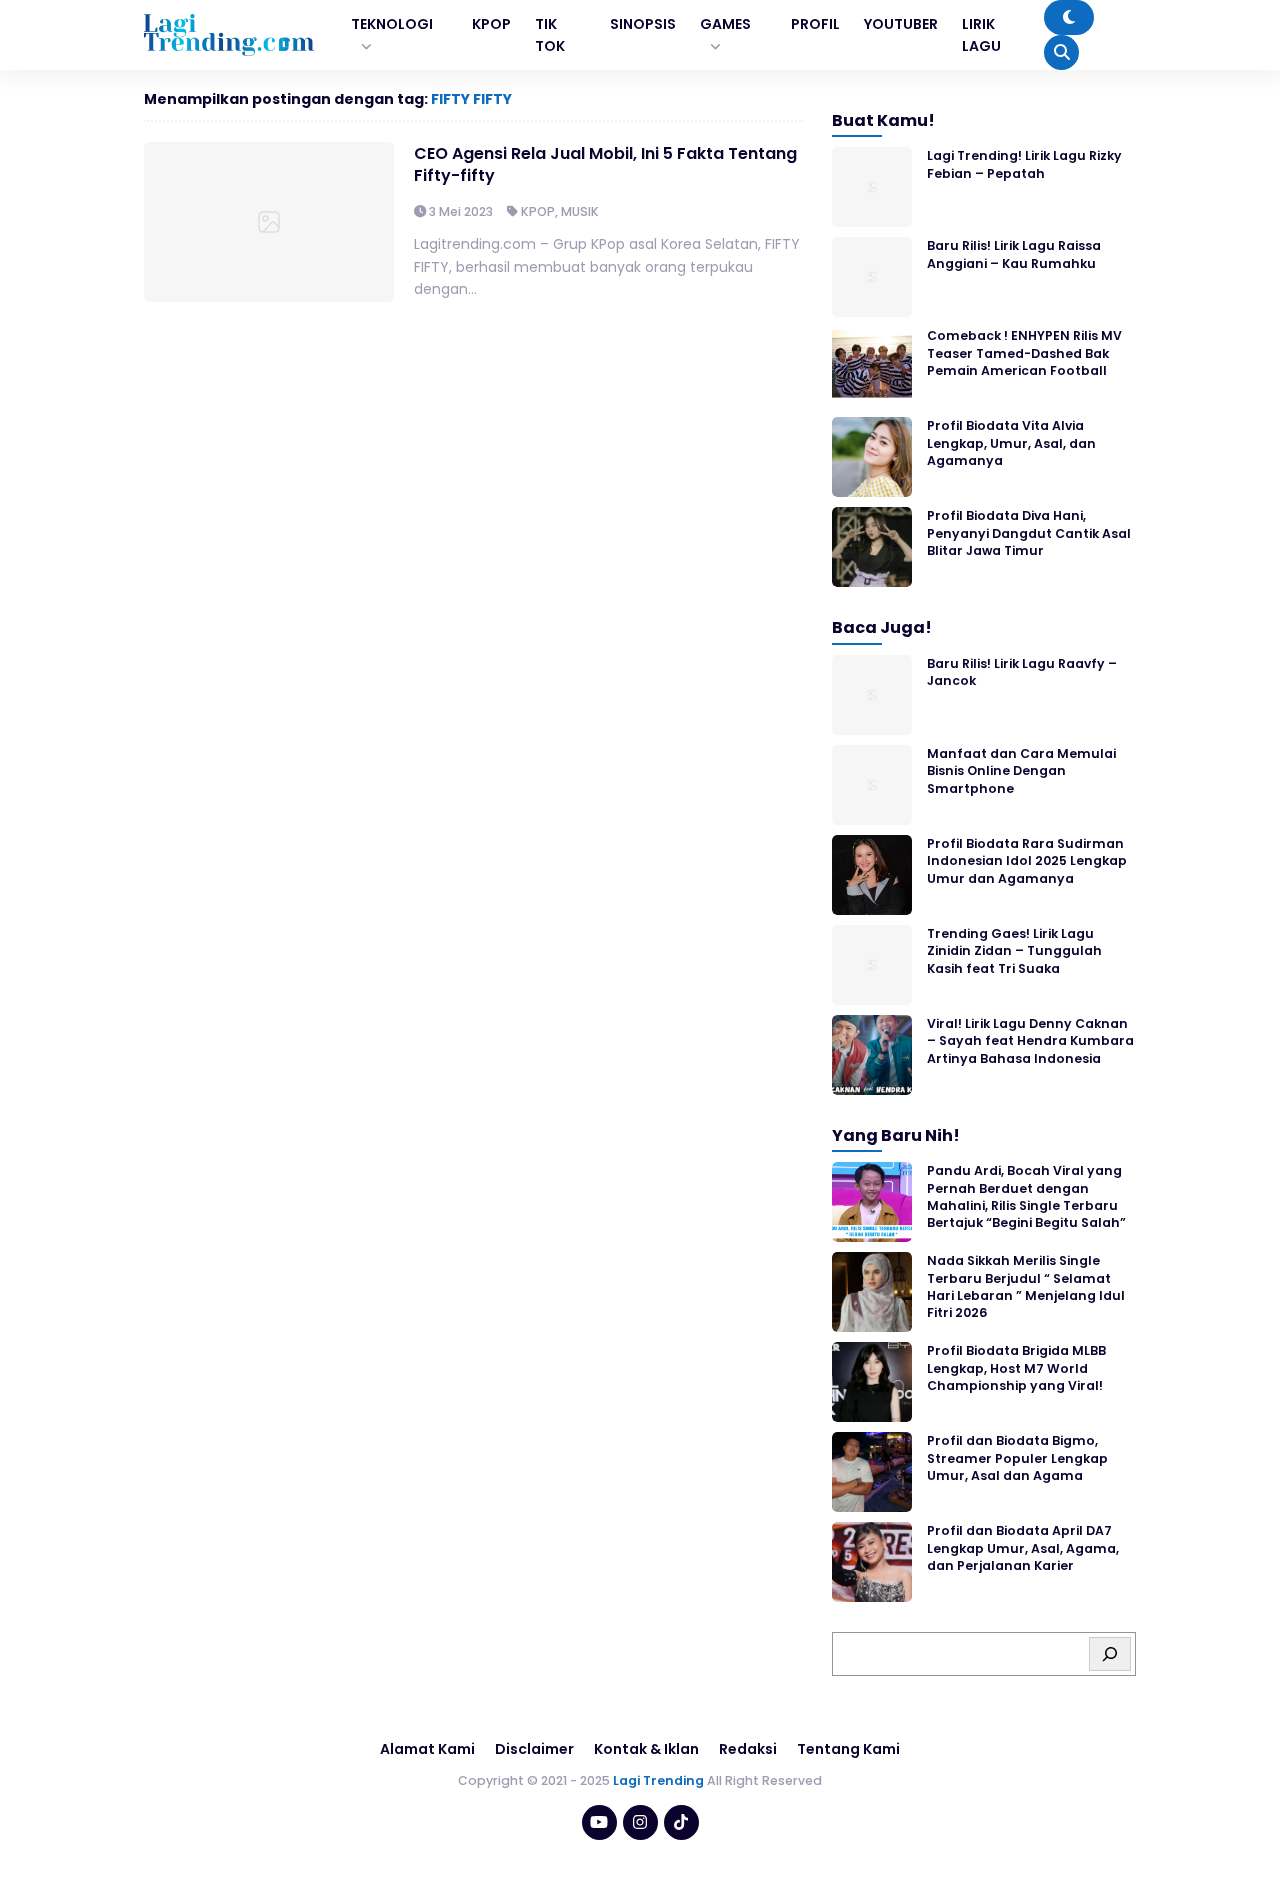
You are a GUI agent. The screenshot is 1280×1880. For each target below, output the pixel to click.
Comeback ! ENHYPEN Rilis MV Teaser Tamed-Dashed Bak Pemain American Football (1024, 353)
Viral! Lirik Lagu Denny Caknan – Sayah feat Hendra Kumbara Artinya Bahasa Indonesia (1030, 1041)
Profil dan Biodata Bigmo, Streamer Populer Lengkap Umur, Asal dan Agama (1017, 1458)
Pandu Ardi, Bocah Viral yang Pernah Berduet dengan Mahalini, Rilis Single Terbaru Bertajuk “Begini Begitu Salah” (1026, 1196)
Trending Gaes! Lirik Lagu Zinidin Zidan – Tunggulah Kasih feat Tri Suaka (1014, 951)
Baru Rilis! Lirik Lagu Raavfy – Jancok (1022, 672)
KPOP (538, 211)
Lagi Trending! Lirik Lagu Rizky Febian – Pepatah (1024, 164)
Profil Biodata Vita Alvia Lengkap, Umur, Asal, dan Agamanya (1011, 443)
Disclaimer (534, 1749)
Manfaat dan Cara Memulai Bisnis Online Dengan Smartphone (1021, 771)
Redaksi (748, 1749)
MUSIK (580, 211)
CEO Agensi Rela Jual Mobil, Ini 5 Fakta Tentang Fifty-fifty (605, 164)
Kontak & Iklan (646, 1749)
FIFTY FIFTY (471, 99)
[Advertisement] (640, 1825)
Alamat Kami (427, 1749)
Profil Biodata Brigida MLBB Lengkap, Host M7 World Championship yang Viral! (1016, 1368)
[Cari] (1110, 1654)
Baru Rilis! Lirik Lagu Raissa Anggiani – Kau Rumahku (1014, 254)
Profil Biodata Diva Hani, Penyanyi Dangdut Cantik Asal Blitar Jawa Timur (1029, 533)
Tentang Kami (848, 1749)
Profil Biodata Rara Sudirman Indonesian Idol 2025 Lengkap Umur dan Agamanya (1027, 861)
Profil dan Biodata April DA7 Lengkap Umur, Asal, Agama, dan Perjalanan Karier (1023, 1548)
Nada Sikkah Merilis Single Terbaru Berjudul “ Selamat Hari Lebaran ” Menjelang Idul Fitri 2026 (1026, 1286)
